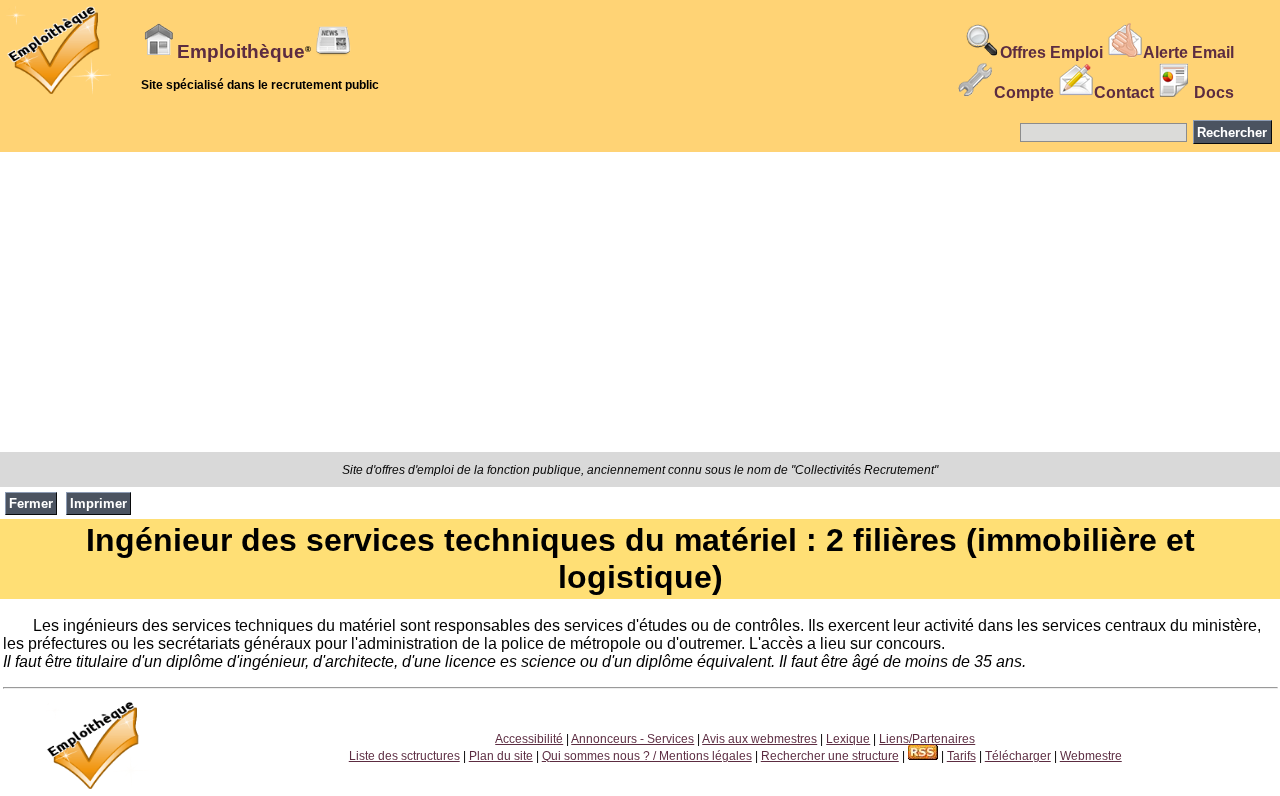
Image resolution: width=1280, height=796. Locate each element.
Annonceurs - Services (632, 739)
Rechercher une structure (830, 756)
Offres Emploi (1051, 52)
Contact (1124, 92)
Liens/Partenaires (927, 739)
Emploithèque (241, 51)
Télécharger (1018, 756)
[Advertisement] (640, 302)
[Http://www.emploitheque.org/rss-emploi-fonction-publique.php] (923, 756)
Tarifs (961, 756)
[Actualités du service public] (333, 52)
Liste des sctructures (404, 756)
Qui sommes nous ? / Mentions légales (647, 756)
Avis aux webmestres (759, 739)
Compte (1024, 92)
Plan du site (501, 756)
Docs (1214, 92)
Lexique (848, 739)
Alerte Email (1188, 52)
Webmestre (1091, 756)
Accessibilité (529, 739)
